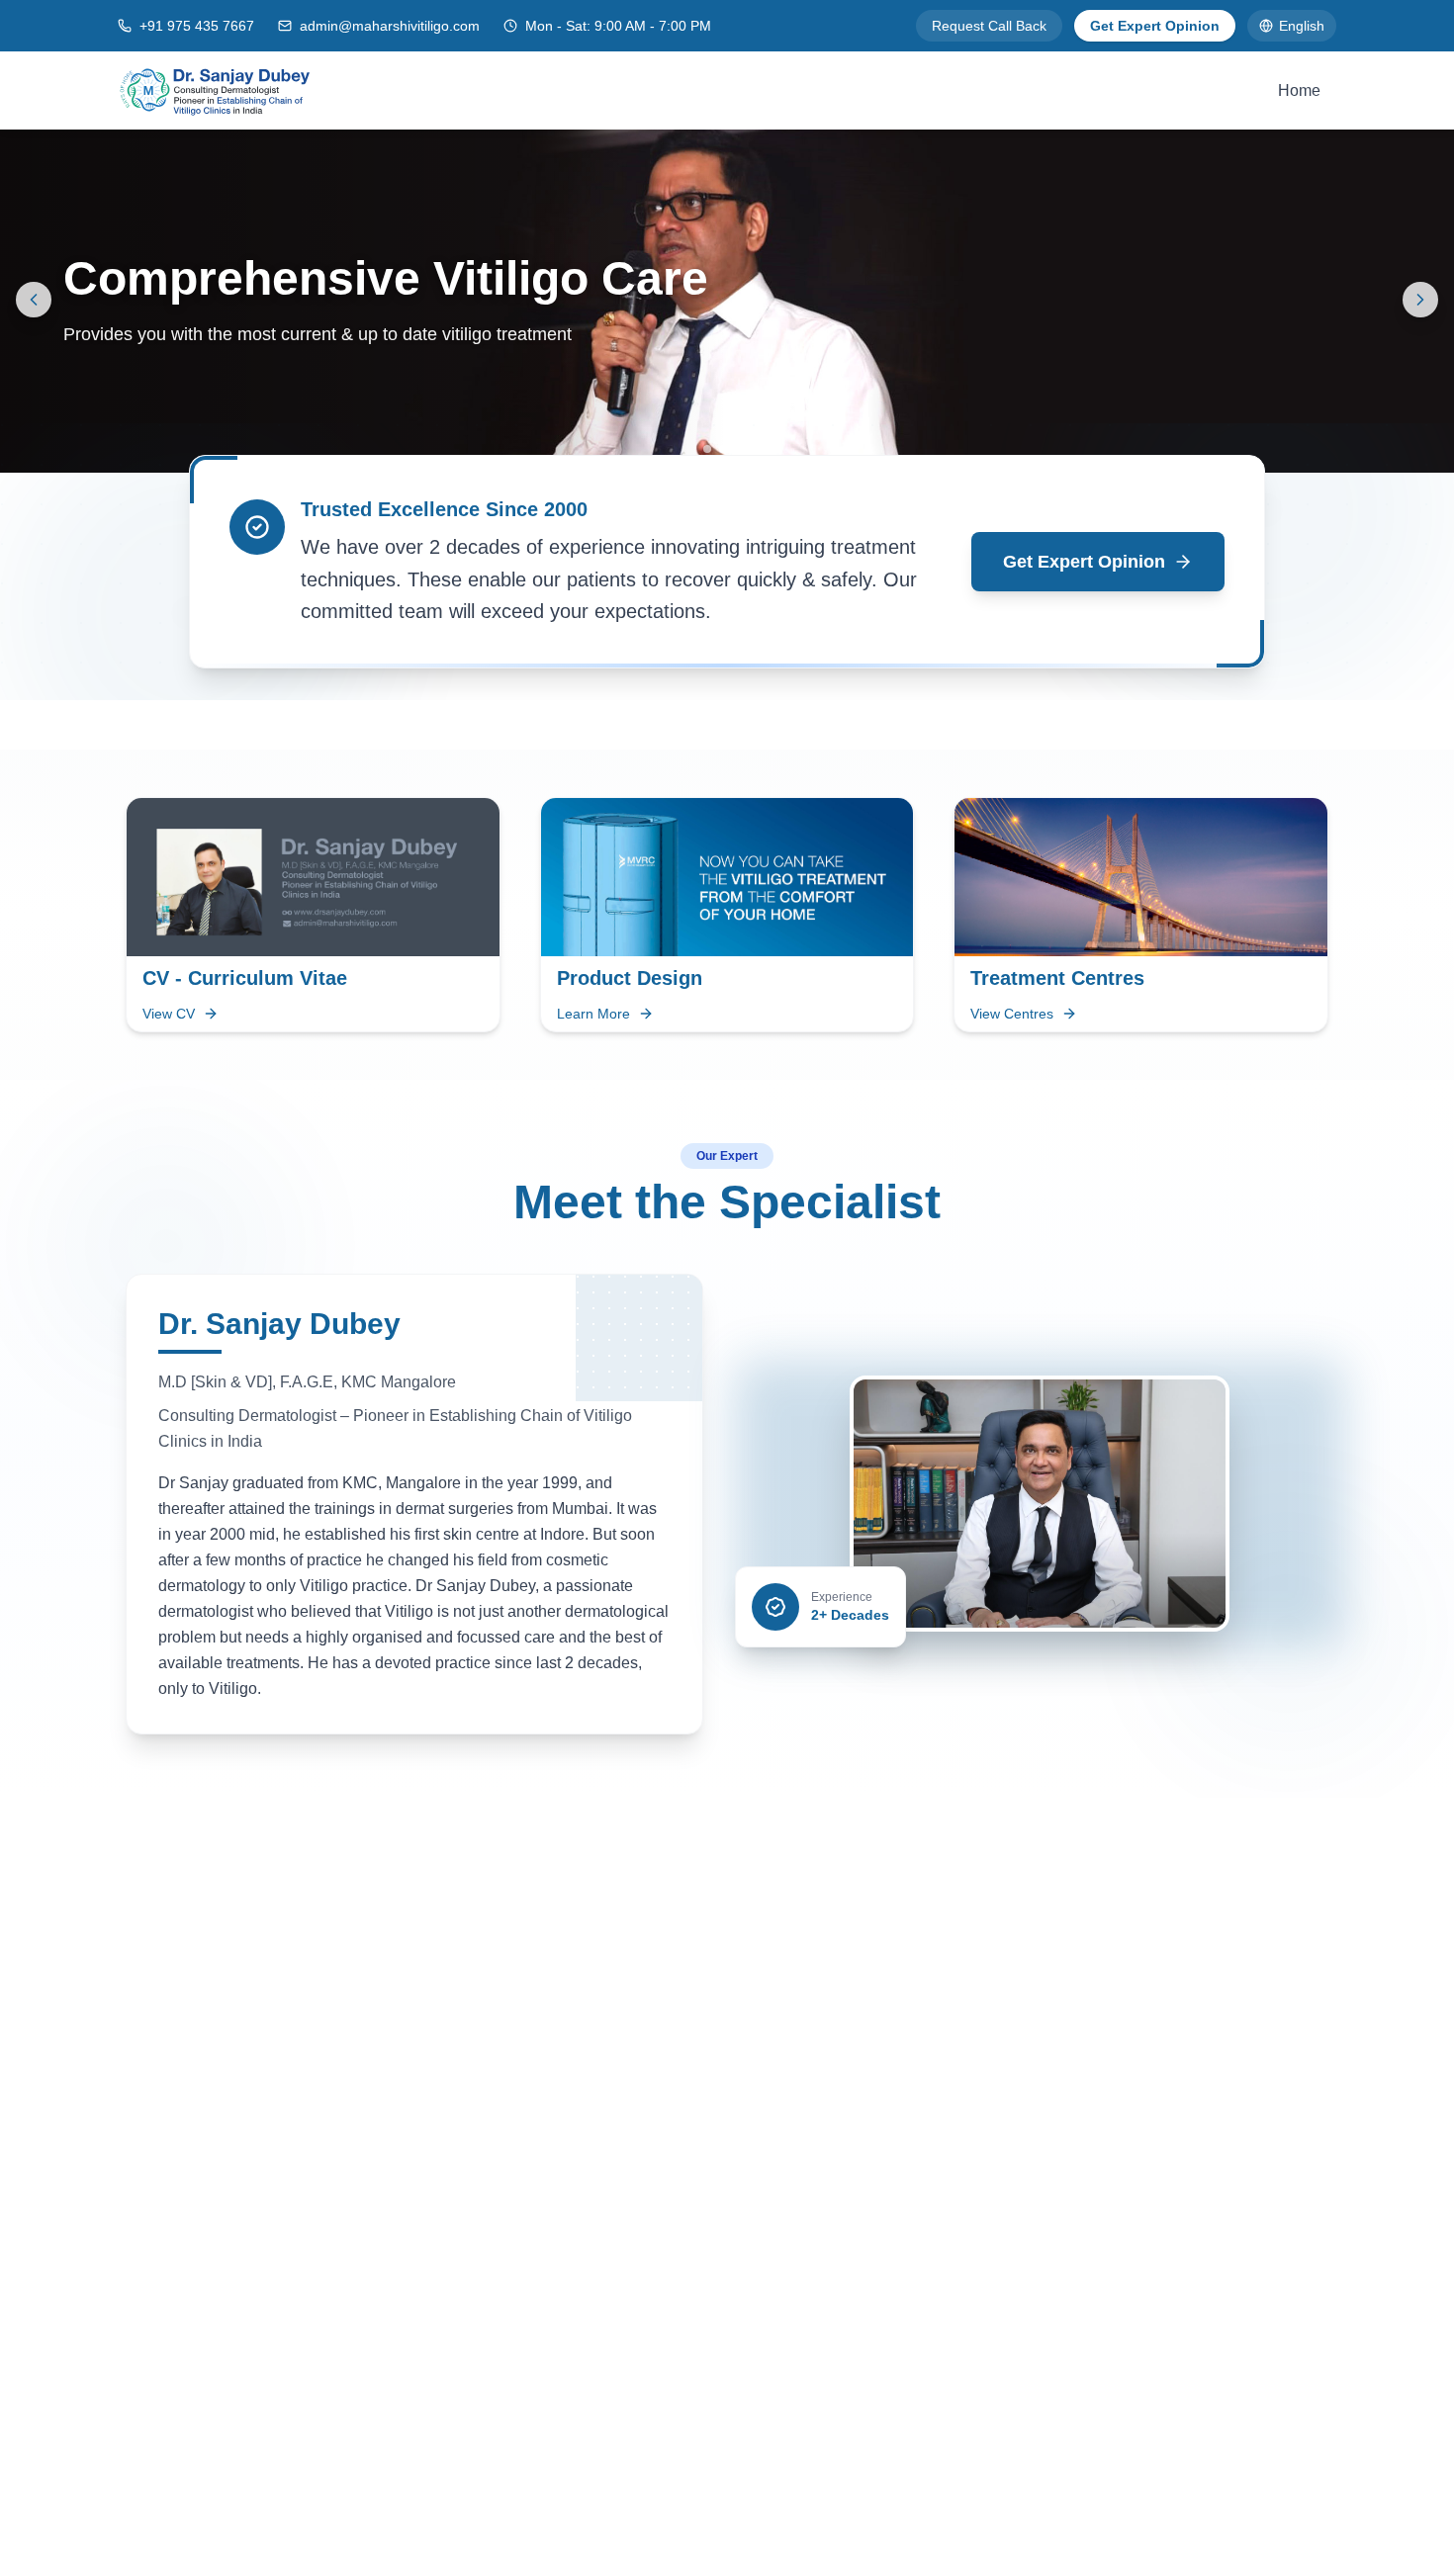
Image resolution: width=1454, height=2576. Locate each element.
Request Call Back (989, 26)
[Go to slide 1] (707, 449)
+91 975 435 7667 (197, 26)
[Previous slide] (34, 300)
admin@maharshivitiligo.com (390, 26)
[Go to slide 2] (735, 449)
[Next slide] (1420, 300)
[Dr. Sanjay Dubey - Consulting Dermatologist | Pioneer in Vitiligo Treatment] (215, 90)
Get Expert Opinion (1155, 26)
